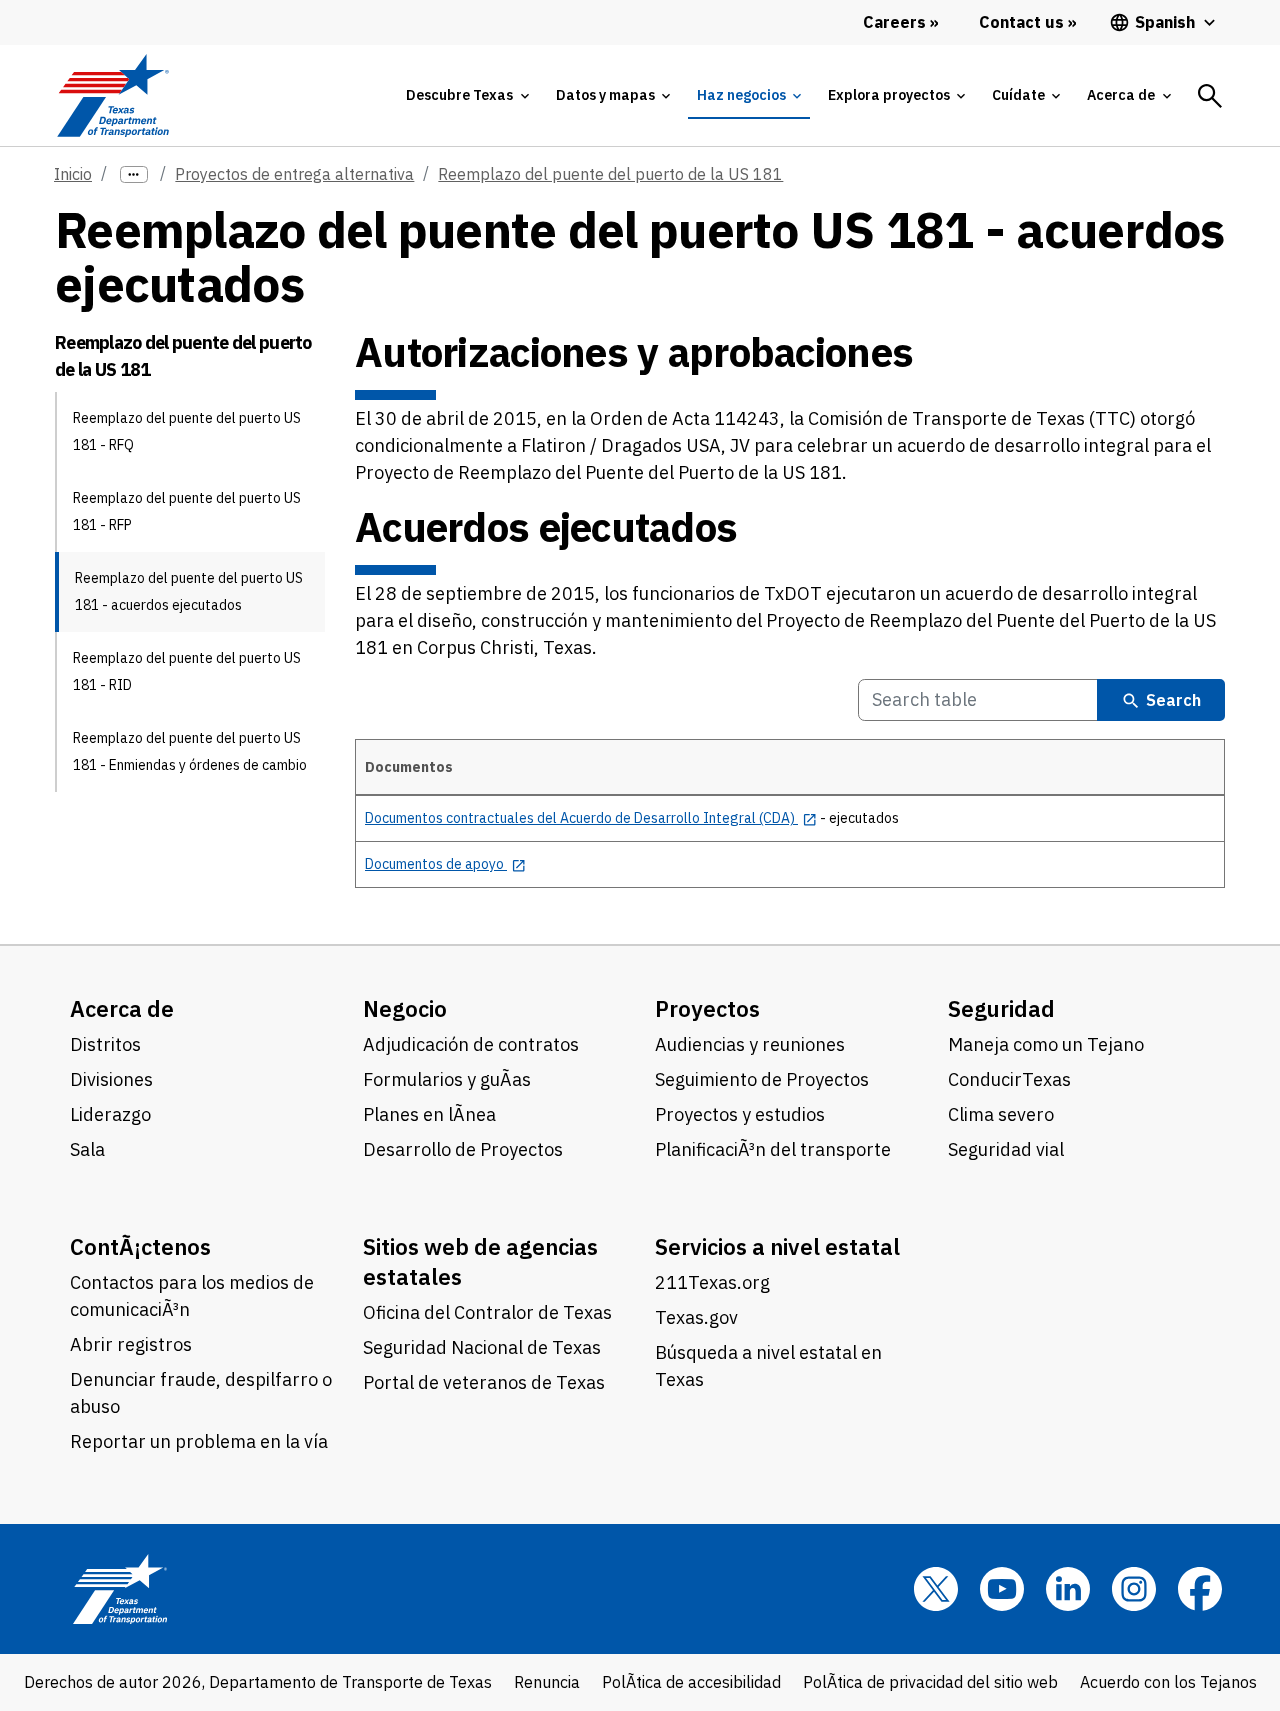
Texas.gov (696, 1317)
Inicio (73, 174)
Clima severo (1001, 1114)
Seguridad (1001, 1008)
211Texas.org (712, 1282)
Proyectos (707, 1008)
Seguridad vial (1006, 1149)
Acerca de (122, 1008)
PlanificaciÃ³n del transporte (773, 1149)
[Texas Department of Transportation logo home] (112, 95)
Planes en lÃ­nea (429, 1114)
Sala (87, 1149)
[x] (936, 1589)
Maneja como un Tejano (1046, 1044)
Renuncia (547, 1682)
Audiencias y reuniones (750, 1044)
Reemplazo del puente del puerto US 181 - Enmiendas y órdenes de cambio (190, 751)
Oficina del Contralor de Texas (487, 1312)
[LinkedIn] (1068, 1589)
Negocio (405, 1008)
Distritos (105, 1044)
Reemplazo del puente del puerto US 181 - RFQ (187, 431)
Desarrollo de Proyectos (463, 1149)
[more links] (134, 174)
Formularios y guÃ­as (447, 1079)
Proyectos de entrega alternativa (294, 174)
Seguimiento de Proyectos (762, 1079)
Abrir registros (131, 1344)
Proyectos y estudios (740, 1114)
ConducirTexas (1009, 1079)
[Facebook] (1200, 1589)
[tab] (467, 95)
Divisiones (111, 1079)
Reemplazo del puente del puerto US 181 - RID (187, 671)
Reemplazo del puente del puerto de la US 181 (610, 174)
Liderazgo (110, 1114)
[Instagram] (1134, 1589)
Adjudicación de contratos (471, 1044)
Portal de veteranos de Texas (484, 1382)
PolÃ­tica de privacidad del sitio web (930, 1682)
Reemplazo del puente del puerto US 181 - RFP (187, 511)
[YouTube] (1002, 1589)
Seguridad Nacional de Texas (482, 1347)
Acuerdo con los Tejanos (1168, 1682)
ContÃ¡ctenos (140, 1246)
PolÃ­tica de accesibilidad (691, 1682)
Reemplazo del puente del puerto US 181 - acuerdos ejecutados (189, 591)
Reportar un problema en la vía (199, 1441)
